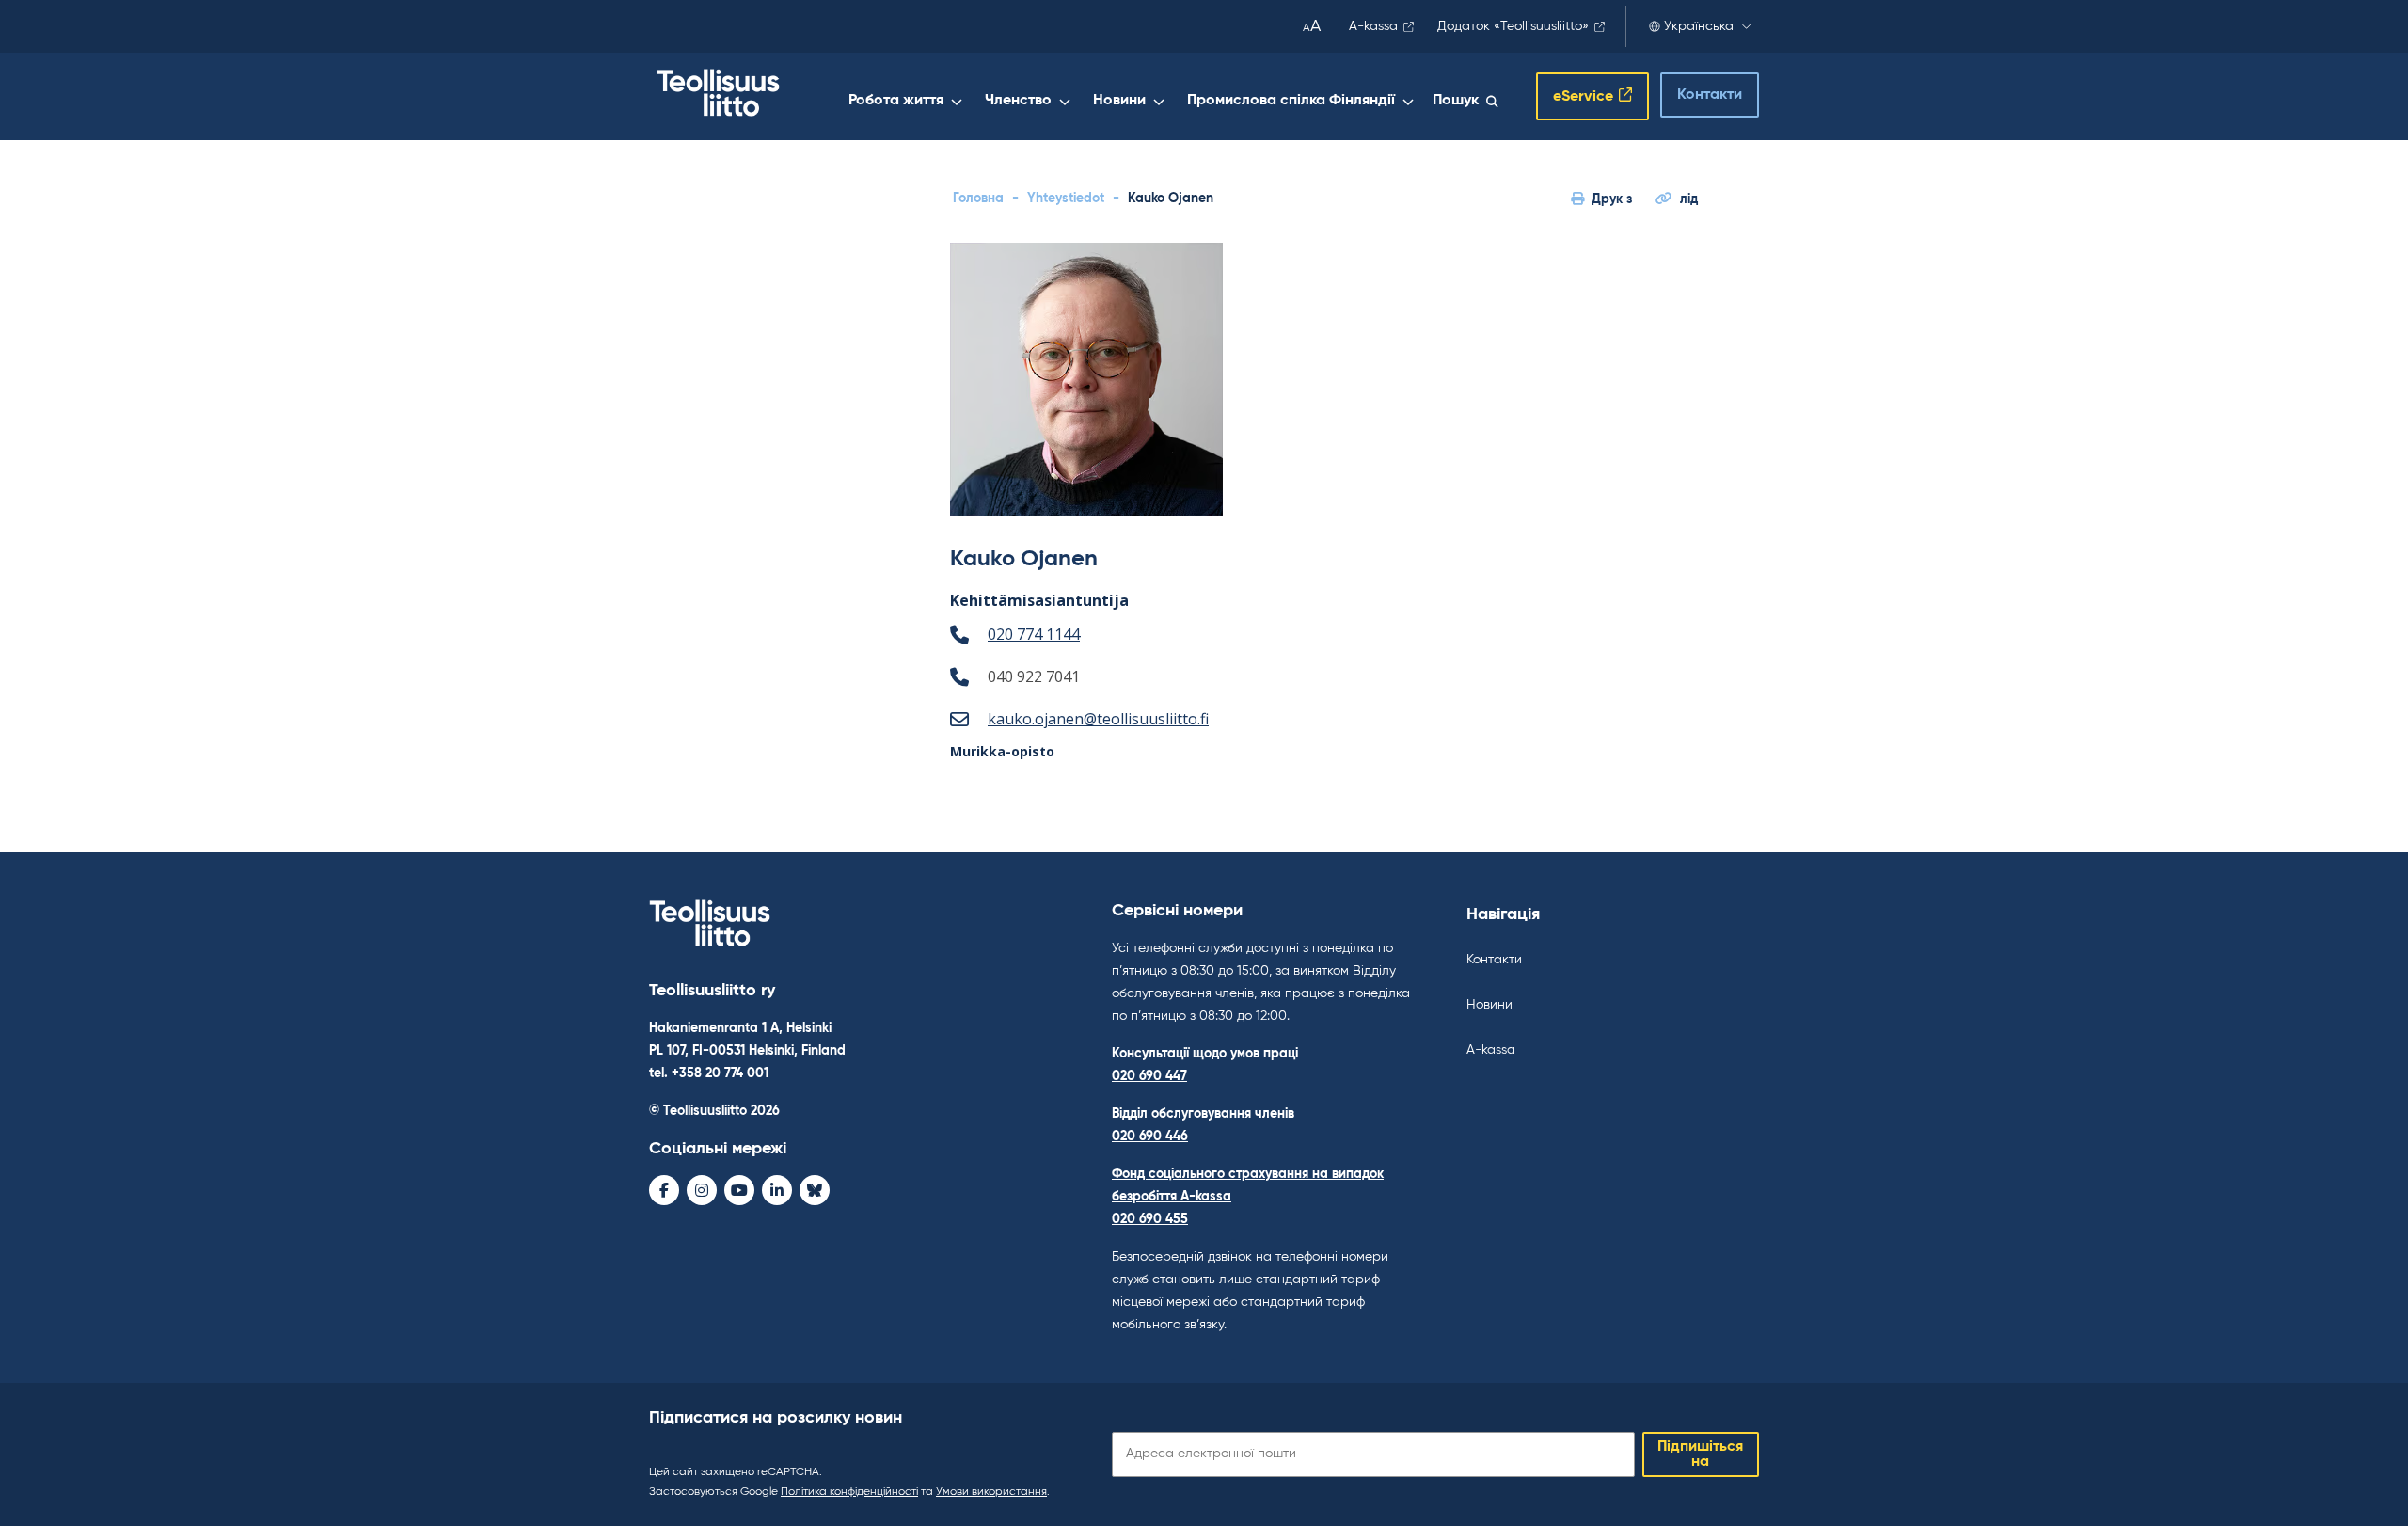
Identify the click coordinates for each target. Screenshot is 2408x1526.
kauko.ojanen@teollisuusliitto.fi (1098, 719)
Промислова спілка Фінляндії (1291, 101)
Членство (1018, 101)
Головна (978, 199)
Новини (1119, 101)
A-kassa (1373, 26)
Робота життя (896, 101)
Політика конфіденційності (849, 1492)
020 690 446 (1150, 1137)
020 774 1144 (1034, 634)
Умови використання (991, 1492)
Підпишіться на (1700, 1454)
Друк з (1612, 199)
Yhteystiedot (1066, 199)
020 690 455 (1150, 1219)
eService (1583, 97)
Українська (1699, 26)
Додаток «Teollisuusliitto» (1513, 26)
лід (1689, 199)
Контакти (1710, 95)
